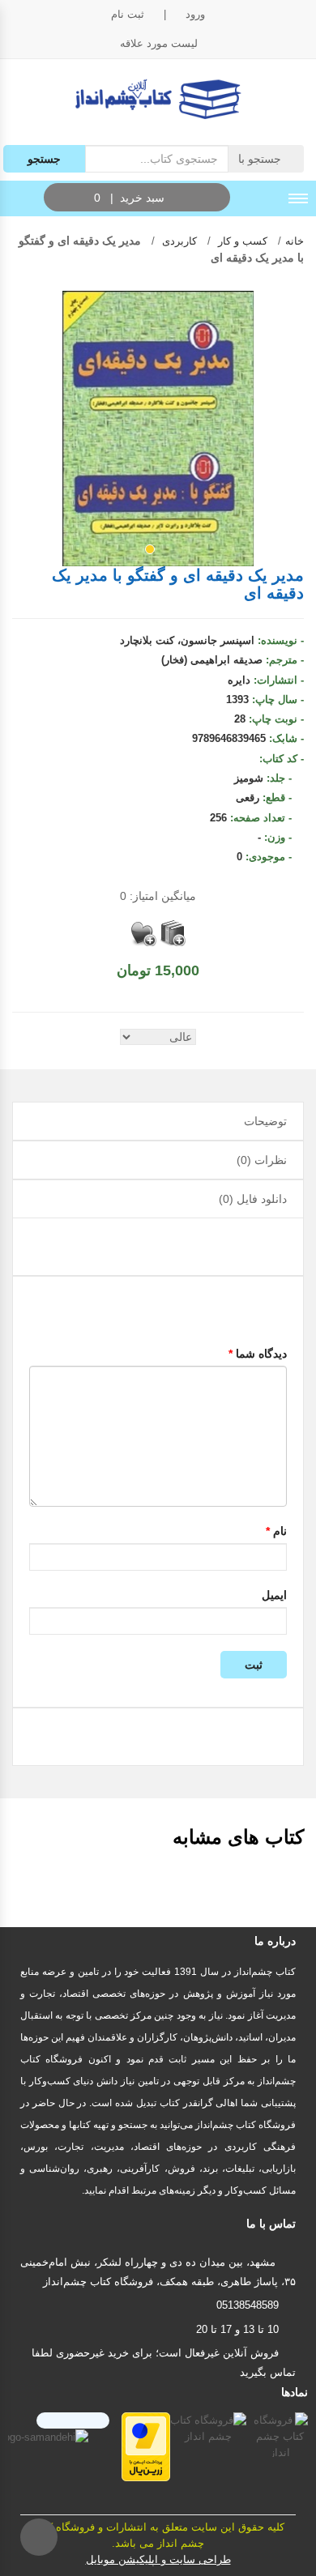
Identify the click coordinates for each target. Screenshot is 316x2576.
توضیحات (265, 1121)
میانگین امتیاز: (158, 896)
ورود (195, 14)
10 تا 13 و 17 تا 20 (237, 2329)
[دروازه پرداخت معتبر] (146, 2446)
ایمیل (274, 1595)
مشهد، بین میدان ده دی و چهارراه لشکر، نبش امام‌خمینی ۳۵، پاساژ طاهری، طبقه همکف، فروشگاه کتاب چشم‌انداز (158, 2272)
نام (276, 1531)
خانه (295, 241)
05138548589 (248, 2305)
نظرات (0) (262, 1160)
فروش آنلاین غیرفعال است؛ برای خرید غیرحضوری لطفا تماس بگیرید (164, 2363)
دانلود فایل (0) (253, 1199)
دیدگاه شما (258, 1354)
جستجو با (261, 159)
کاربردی (178, 241)
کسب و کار (241, 241)
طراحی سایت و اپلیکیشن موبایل (158, 2559)
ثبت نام (128, 14)
